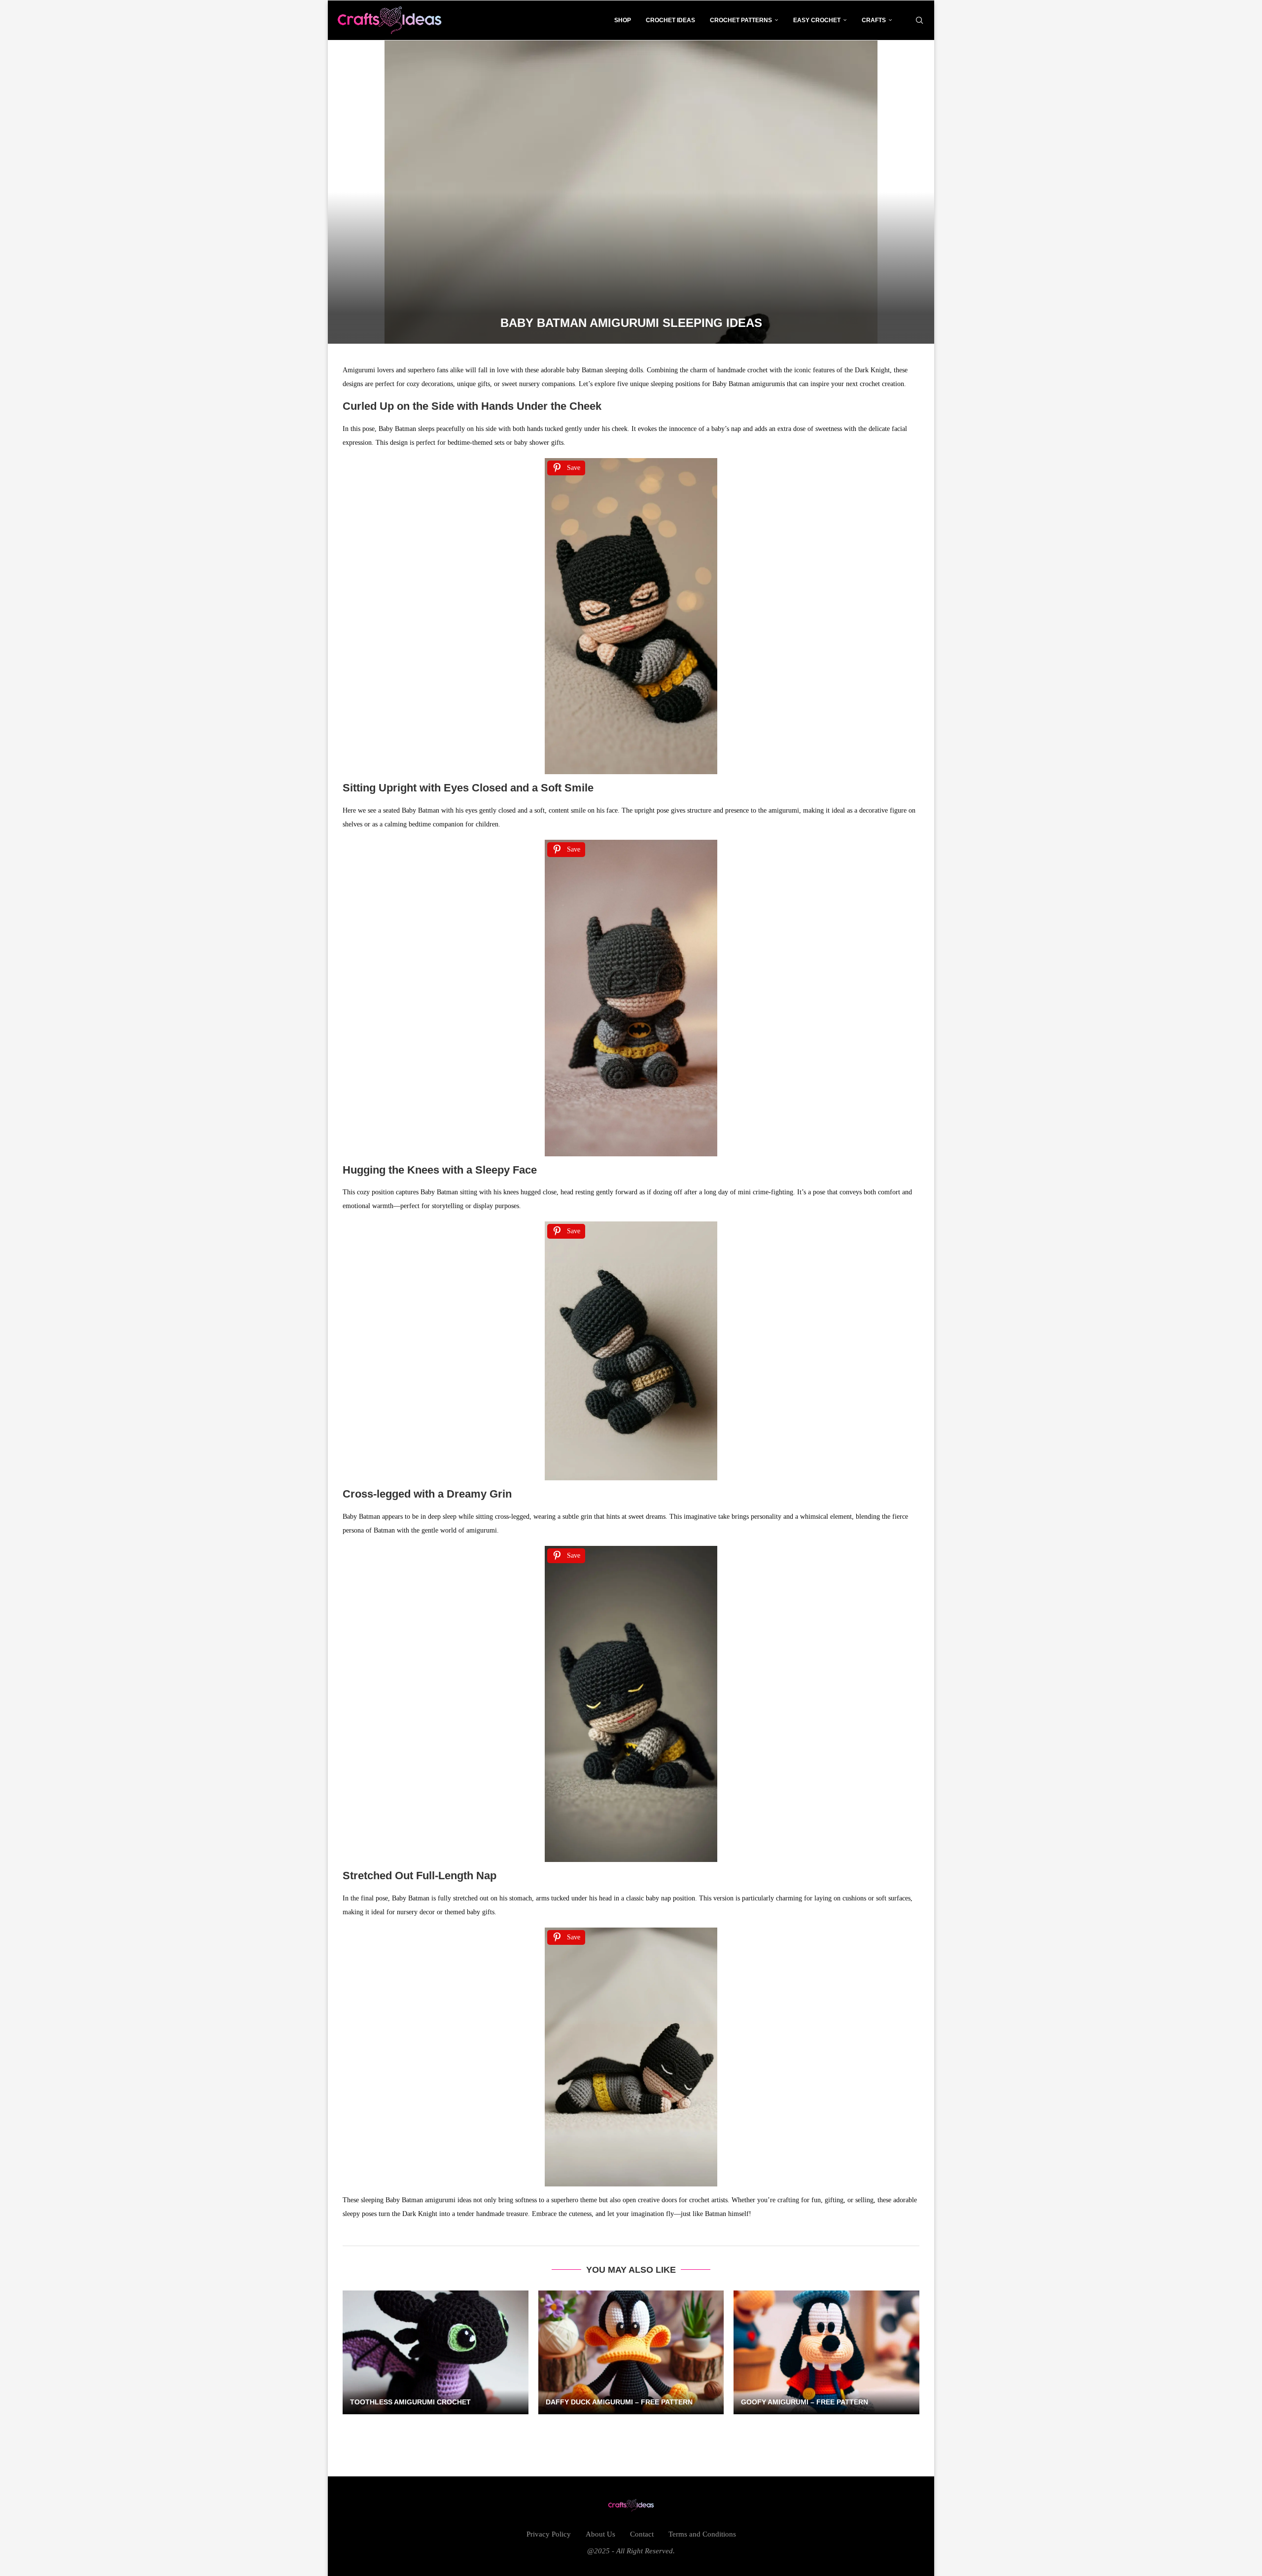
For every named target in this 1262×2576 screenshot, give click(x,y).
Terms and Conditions (702, 2534)
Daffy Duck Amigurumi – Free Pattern (619, 2402)
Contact (642, 2534)
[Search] (919, 20)
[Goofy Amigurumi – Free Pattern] (826, 2352)
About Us (600, 2534)
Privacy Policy (549, 2534)
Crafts (874, 20)
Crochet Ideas (670, 20)
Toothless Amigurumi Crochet (410, 2402)
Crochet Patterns (741, 20)
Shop (623, 20)
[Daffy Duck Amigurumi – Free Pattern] (631, 2352)
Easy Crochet (817, 20)
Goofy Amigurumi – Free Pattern (805, 2402)
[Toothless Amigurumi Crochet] (436, 2352)
